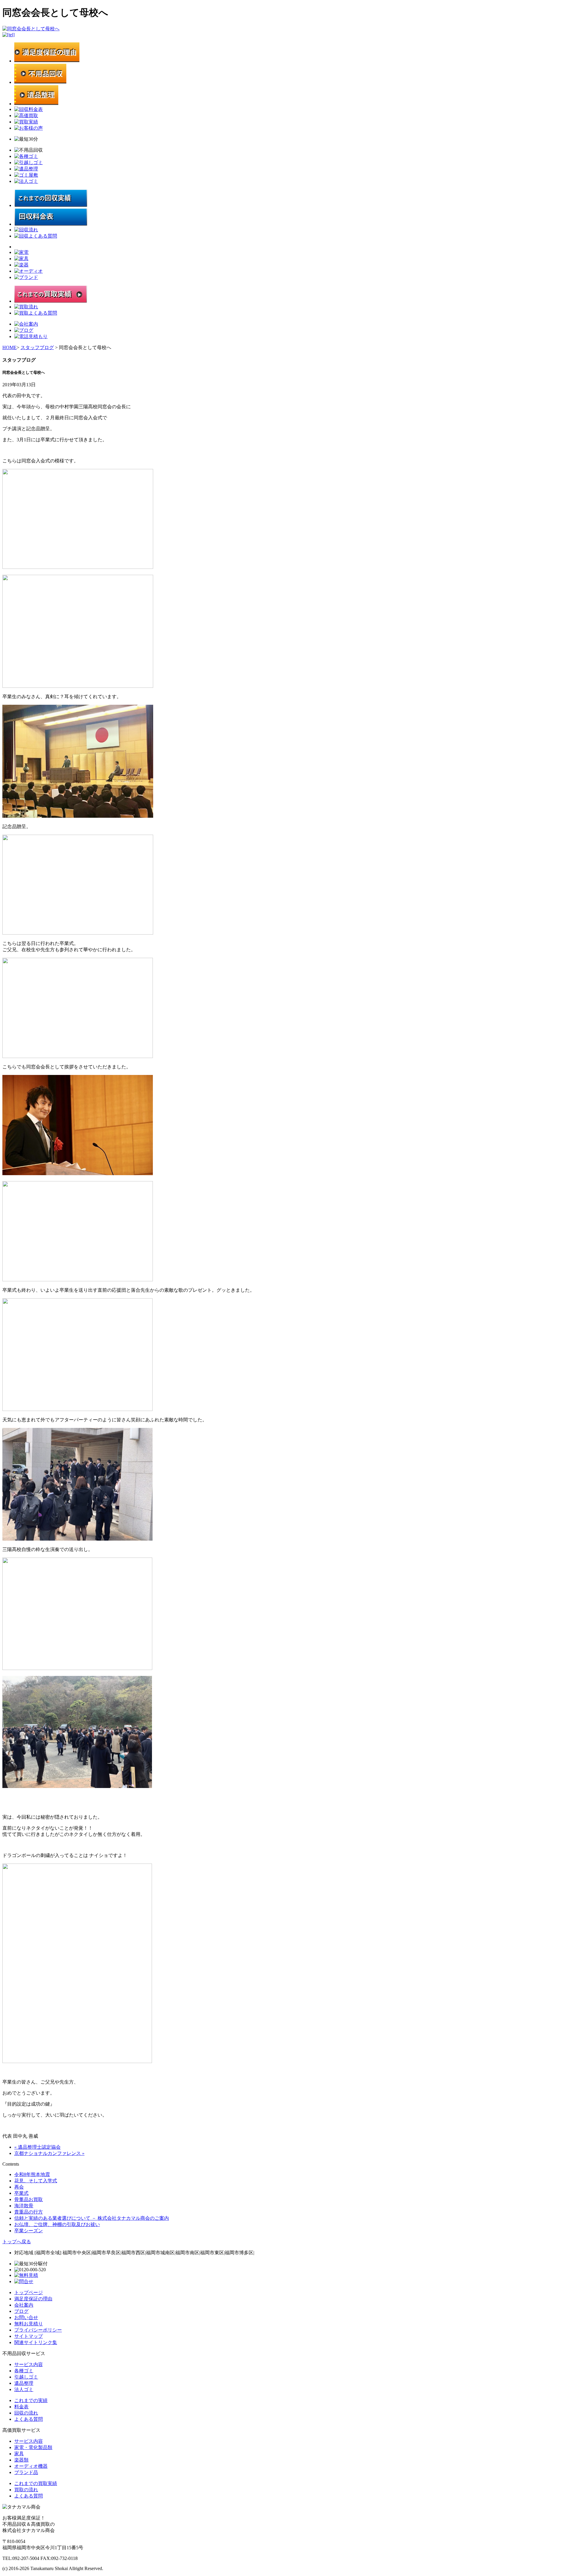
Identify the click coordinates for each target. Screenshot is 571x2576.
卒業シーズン (29, 2231)
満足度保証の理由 (33, 2299)
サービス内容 (29, 2364)
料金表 (21, 2407)
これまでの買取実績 (36, 2483)
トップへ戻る (17, 2242)
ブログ (21, 2311)
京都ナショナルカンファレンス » (49, 2153)
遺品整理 (24, 2383)
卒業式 (21, 2193)
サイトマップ (29, 2336)
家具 (19, 2454)
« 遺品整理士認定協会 (37, 2147)
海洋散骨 (24, 2206)
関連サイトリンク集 (36, 2342)
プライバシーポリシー (38, 2330)
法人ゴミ (24, 2389)
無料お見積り (29, 2324)
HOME (10, 347)
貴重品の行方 (29, 2212)
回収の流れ (26, 2413)
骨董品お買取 (29, 2199)
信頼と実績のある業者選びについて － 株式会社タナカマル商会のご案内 (92, 2218)
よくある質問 (29, 2419)
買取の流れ (26, 2490)
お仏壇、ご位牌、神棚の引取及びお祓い (57, 2224)
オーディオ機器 (31, 2466)
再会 (19, 2187)
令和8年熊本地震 (32, 2174)
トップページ (29, 2292)
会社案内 (24, 2305)
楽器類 (21, 2460)
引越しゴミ (26, 2377)
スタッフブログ (37, 347)
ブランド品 (26, 2472)
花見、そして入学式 (36, 2181)
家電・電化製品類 (33, 2447)
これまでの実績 (31, 2400)
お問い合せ (26, 2317)
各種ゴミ (24, 2371)
